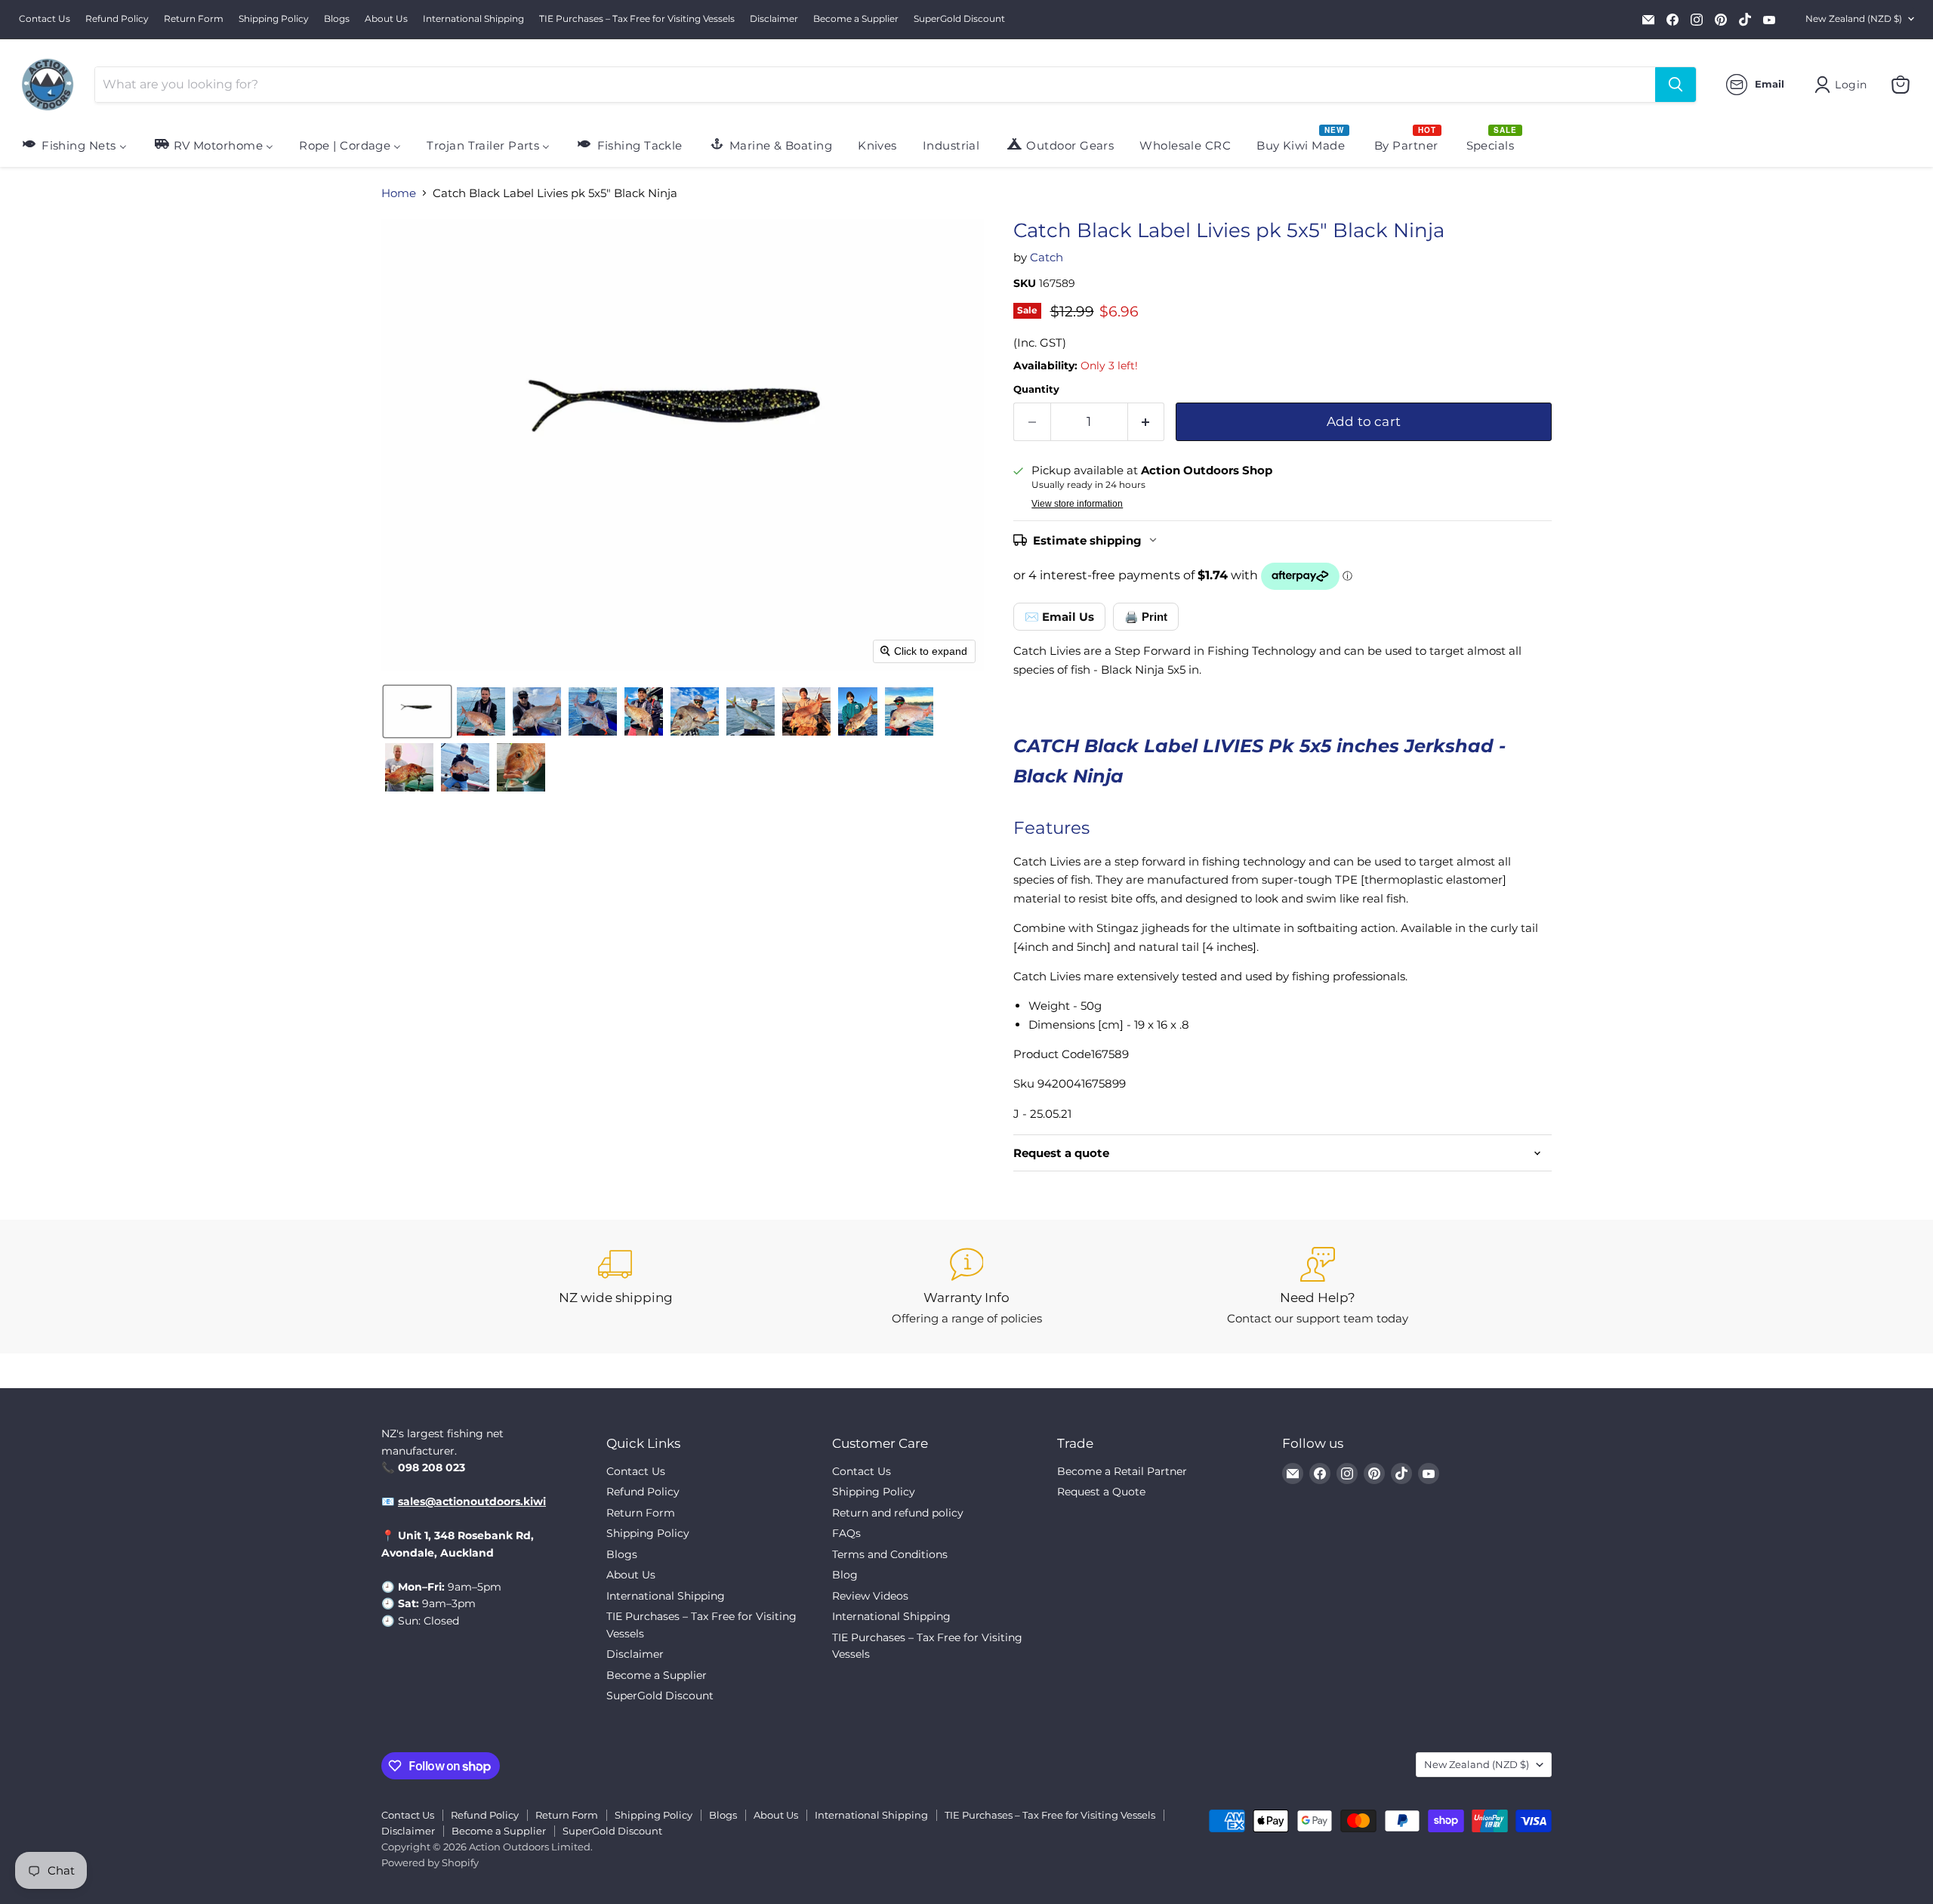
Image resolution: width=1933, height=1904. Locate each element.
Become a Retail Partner (1122, 1471)
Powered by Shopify (430, 1862)
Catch (1047, 257)
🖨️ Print (1146, 617)
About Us (386, 19)
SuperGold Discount (959, 19)
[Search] (1676, 85)
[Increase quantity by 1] (1147, 422)
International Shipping (473, 19)
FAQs (846, 1533)
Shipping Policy (274, 19)
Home (399, 193)
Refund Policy (117, 19)
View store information (1077, 504)
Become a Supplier (856, 19)
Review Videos (870, 1596)
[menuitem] (74, 145)
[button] (417, 711)
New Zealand (1854, 19)
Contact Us (45, 19)
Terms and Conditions (890, 1554)
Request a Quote (1101, 1492)
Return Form (194, 19)
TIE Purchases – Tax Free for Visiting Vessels (637, 19)
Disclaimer (774, 19)
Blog (845, 1575)
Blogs (337, 19)
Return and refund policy (898, 1513)
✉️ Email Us (1059, 617)
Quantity (1036, 389)
